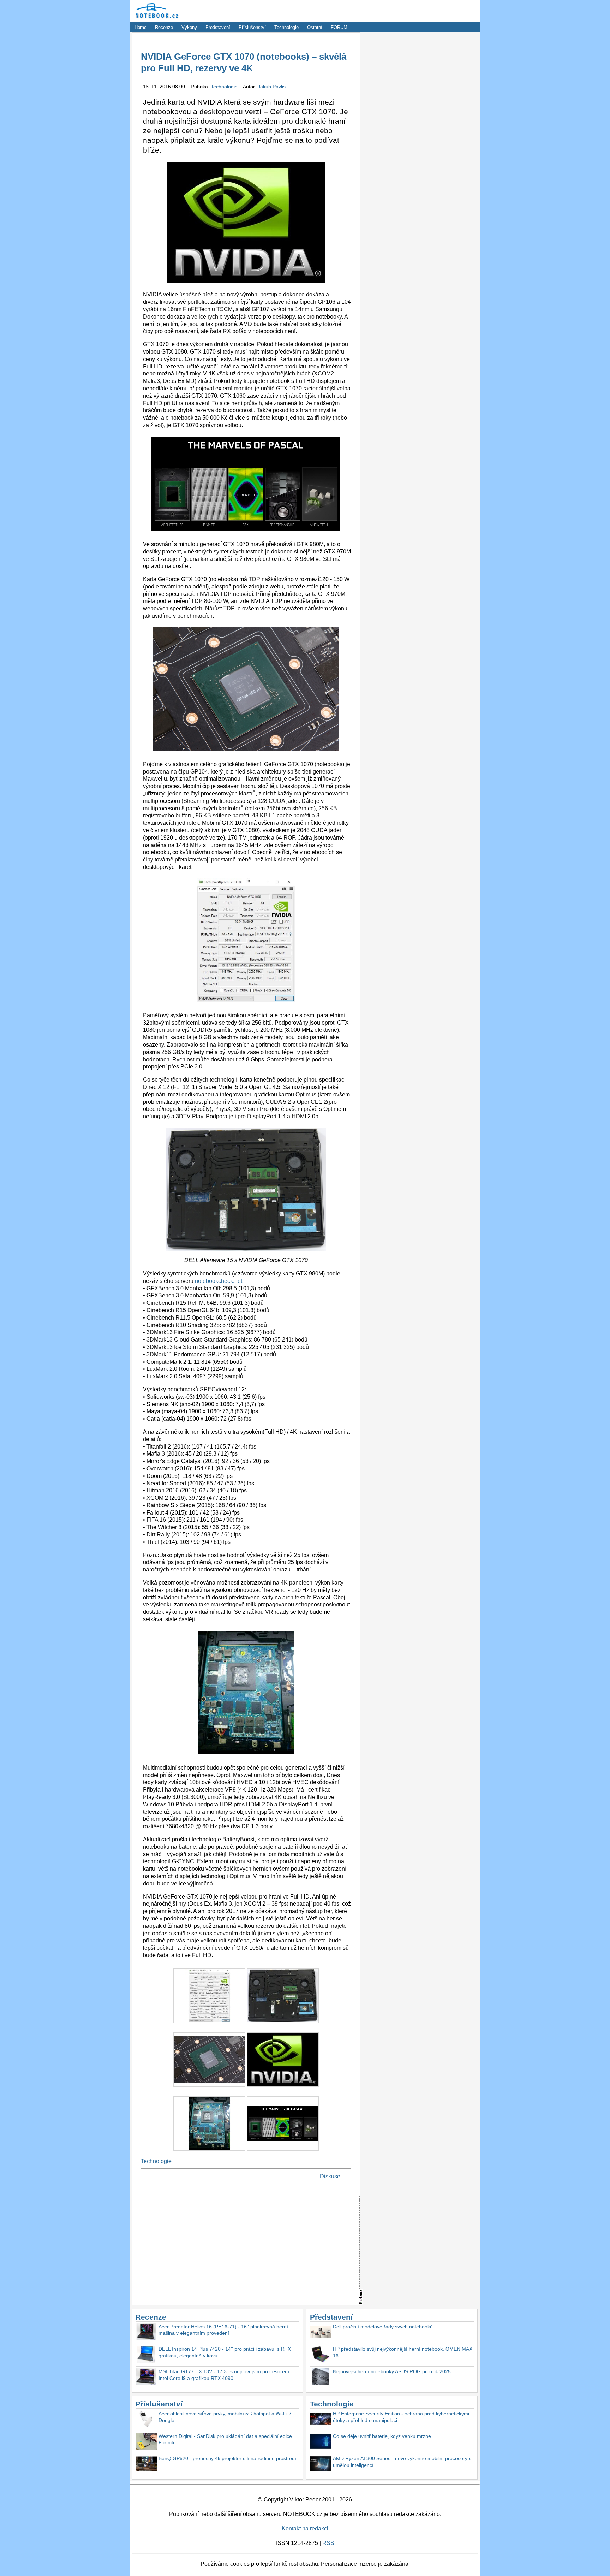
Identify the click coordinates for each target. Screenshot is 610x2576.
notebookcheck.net (219, 1281)
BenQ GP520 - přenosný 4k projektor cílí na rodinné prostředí (227, 2458)
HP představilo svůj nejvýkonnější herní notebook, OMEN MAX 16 (403, 2352)
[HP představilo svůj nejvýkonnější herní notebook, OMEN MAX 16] (321, 2355)
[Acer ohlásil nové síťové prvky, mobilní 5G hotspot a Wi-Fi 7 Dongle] (146, 2420)
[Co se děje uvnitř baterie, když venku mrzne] (321, 2442)
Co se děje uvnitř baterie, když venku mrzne (382, 2436)
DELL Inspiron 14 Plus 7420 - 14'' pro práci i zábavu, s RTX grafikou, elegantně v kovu (225, 2352)
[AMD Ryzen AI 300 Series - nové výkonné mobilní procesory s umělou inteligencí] (321, 2465)
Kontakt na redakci (305, 2528)
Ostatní (315, 27)
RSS (328, 2543)
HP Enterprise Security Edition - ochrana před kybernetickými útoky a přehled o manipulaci (401, 2417)
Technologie (286, 27)
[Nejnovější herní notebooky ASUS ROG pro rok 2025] (321, 2378)
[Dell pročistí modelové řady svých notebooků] (321, 2333)
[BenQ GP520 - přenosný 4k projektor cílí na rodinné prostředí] (146, 2465)
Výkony (189, 27)
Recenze (164, 27)
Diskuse (330, 2176)
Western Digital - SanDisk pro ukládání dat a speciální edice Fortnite (225, 2439)
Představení (218, 27)
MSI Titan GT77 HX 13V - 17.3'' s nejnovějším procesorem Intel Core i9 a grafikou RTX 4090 (224, 2375)
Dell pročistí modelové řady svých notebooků (383, 2327)
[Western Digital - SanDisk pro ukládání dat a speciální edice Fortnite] (146, 2442)
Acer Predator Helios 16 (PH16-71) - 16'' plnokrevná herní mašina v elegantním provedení (223, 2330)
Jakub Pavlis (272, 87)
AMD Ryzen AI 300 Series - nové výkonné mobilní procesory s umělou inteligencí (402, 2462)
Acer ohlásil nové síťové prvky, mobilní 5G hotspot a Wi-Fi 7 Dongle (225, 2417)
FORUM (339, 27)
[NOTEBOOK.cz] (156, 18)
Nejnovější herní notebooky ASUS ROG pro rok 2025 (392, 2371)
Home (140, 27)
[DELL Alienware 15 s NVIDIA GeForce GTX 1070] (283, 2024)
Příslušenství (252, 27)
